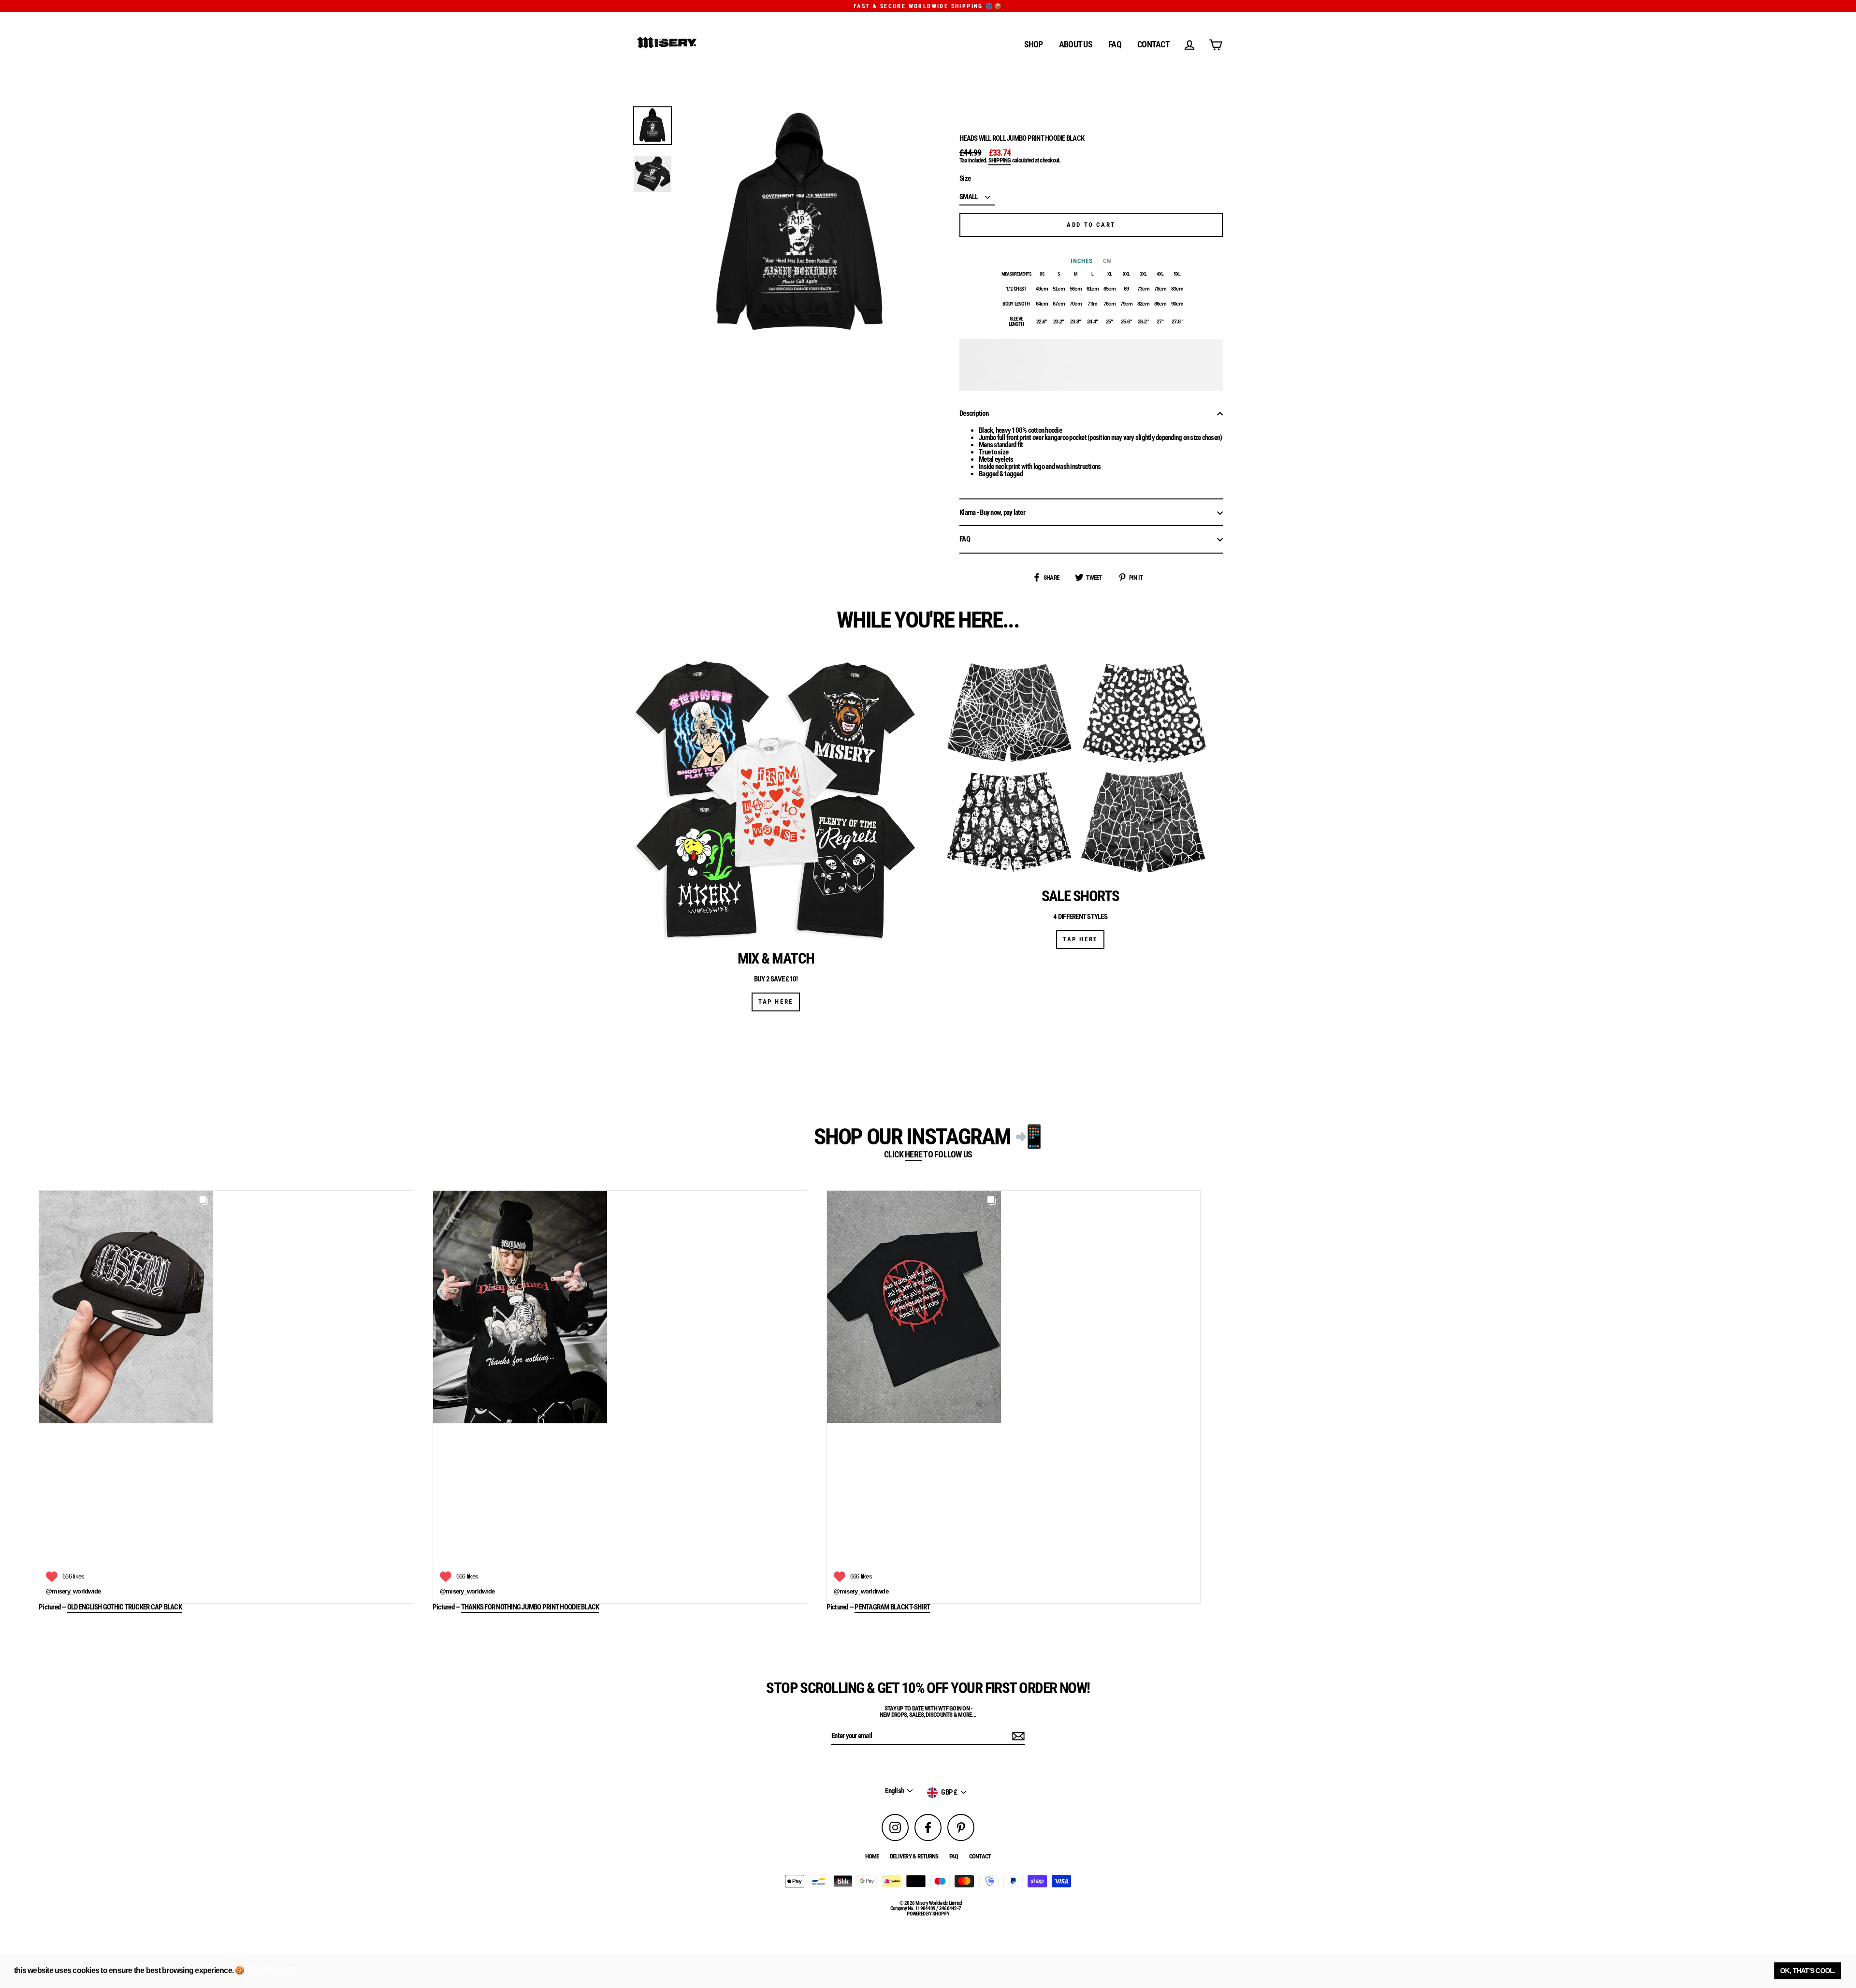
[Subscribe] (1017, 1736)
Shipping (1000, 161)
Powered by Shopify (928, 1914)
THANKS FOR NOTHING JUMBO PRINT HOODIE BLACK (530, 1608)
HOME (872, 1856)
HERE (913, 1155)
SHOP (1034, 44)
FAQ (1115, 44)
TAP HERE (776, 1001)
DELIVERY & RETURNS (914, 1856)
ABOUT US (1076, 44)
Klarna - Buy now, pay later (992, 512)
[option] (652, 126)
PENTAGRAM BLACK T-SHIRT (892, 1608)
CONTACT (1153, 44)
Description (974, 413)
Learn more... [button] (274, 1970)
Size (965, 179)
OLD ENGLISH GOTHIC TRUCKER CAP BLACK (124, 1608)
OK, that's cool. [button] (1808, 1971)
